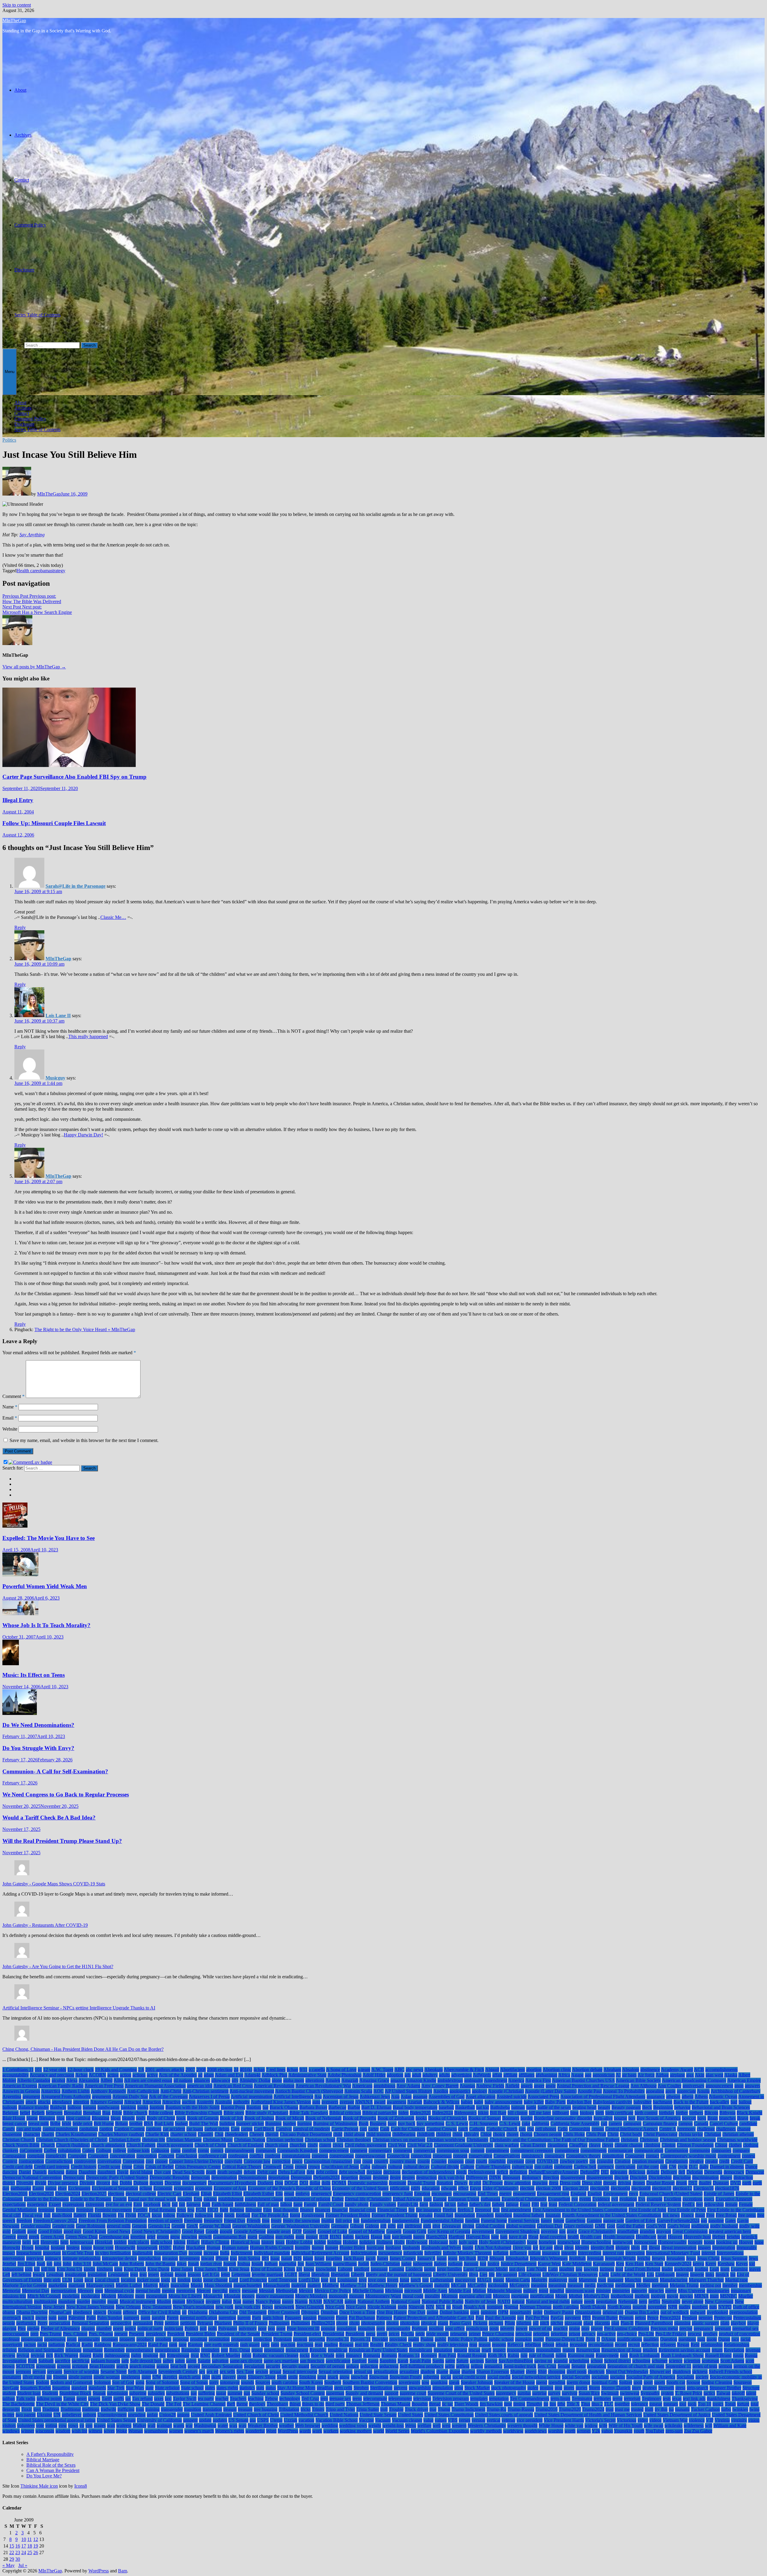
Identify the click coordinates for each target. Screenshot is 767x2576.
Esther (338, 2199)
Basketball (465, 2107)
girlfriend (413, 2226)
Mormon (450, 2296)
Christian (713, 2134)
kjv (299, 2269)
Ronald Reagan (472, 2355)
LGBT (291, 2274)
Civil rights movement (366, 2145)
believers (54, 2113)
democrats (200, 2177)
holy (453, 2242)
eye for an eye (119, 2204)
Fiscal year (32, 2215)
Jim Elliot (26, 2264)
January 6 (426, 2258)
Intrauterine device (119, 2258)
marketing (58, 2285)
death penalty (230, 2172)
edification (400, 2188)
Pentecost (723, 2318)
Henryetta (50, 2242)
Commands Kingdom (298, 2150)
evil (615, 2199)
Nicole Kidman (382, 2307)
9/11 (303, 2070)
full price (344, 2221)
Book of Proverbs (360, 2118)
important (52, 2253)
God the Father (631, 2226)
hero (64, 2242)
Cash (385, 2129)
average (347, 2102)
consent (460, 2156)
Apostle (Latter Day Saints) (551, 2091)
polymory (248, 2328)
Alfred (107, 2080)
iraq (233, 2258)
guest (252, 2237)
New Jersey (54, 2307)
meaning (539, 2285)
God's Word (679, 2226)
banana (89, 2107)
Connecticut (398, 2156)
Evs (642, 2199)
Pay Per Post (537, 2318)
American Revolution (274, 2086)
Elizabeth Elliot (228, 2194)
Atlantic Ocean (723, 2096)
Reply (20, 927)
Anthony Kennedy (108, 2091)
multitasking (45, 2301)
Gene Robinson (91, 2226)
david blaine (141, 2172)
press (371, 2334)
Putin (590, 2339)
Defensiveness (482, 2172)
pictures (496, 2323)
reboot (548, 2345)
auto (316, 2102)
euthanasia (490, 2199)
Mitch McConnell (44, 2296)
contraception (31, 2161)
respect (499, 2350)
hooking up (727, 2242)
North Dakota (593, 2307)
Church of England (246, 2145)
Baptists (254, 2107)
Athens (701, 2096)
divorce (103, 2183)
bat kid (483, 2107)
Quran (724, 2339)
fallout (286, 2204)
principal (524, 2334)
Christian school (320, 2140)
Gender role (63, 2226)
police (130, 2328)
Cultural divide (445, 2167)
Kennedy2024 (678, 2264)
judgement (423, 2264)
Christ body (631, 2134)
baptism (157, 2107)
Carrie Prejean (345, 2129)
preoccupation (16, 2334)
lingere (682, 2274)
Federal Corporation (577, 2204)
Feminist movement (113, 2210)
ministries (621, 2291)
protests (300, 2339)
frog (266, 2221)
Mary (164, 2285)
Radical (73, 2345)
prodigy (710, 2334)
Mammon (588, 2280)
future (559, 2221)
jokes (182, 2264)
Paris (257, 2318)
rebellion (533, 2345)
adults (444, 2075)
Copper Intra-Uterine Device (196, 2161)
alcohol (58, 2080)
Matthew (330, 2285)
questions (687, 2339)
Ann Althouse (644, 2086)
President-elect (307, 2334)
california (540, 2123)
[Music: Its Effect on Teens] (11, 1664)
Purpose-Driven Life (565, 2339)
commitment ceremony (532, 2150)
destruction (426, 2177)
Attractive (171, 2102)
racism (30, 2345)
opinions (489, 2312)
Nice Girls (335, 2307)
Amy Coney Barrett (440, 2086)
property (127, 2339)
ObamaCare (60, 2312)
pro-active (606, 2334)
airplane (677, 2075)
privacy (589, 2334)
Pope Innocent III (303, 2328)
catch (463, 2129)
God (611, 2226)
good (32, 2231)
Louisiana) (347, 2280)
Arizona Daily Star (130, 2096)
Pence (653, 2318)
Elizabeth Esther (259, 2194)
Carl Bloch (264, 2129)
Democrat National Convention (32, 2177)
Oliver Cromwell (284, 2312)
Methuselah (287, 2291)
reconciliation (601, 2345)
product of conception (739, 2334)
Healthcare (646, 2237)
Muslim (164, 2301)
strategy (58, 571)
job (49, 2264)
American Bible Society (638, 2080)
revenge (753, 2350)
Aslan (406, 2096)
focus (157, 2215)
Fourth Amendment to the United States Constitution (612, 2215)
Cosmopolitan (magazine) (328, 2161)
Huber (179, 2247)
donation (445, 2183)
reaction (288, 2345)
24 (236, 2070)
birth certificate (619, 2113)
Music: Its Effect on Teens (34, 1675)
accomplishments (721, 2070)
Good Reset (193, 2231)
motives (658, 2296)
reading (331, 2345)
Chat (219, 2134)
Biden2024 (443, 2113)
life (492, 2274)
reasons (499, 2345)
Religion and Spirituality (41, 2350)
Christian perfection (285, 2140)
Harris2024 (437, 2237)
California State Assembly (575, 2123)
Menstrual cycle (119, 2291)
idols (635, 2247)
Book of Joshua (259, 2118)
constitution (613, 2156)
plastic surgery (705, 2323)
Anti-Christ (171, 2091)
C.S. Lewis (510, 2123)
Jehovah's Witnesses (549, 2258)
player (753, 2323)
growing (189, 2237)
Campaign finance (660, 2123)
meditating (625, 2285)
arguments (102, 2096)
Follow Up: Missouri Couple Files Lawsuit (54, 823)
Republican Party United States (378, 2350)
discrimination (705, 2177)
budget (181, 2123)
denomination (224, 2177)
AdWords (482, 2075)
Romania (372, 2355)
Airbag (662, 2075)
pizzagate (573, 2323)
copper (161, 2161)
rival (195, 2355)
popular (328, 2328)
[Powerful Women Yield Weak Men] (20, 1575)
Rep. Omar (240, 2350)
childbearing (404, 2134)
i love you (522, 2247)
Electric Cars (169, 2194)
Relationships (737, 2345)
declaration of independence (428, 2172)
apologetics (460, 2091)
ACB (699, 2070)
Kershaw (726, 2264)
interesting (635, 2253)
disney (726, 2177)
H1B (324, 2237)
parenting (227, 2318)
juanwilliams (345, 2264)
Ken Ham (635, 2264)
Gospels (394, 2231)
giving (468, 2226)
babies (467, 2102)
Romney (429, 2355)
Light (604, 2274)
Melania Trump (684, 2285)
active (152, 2075)
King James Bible (211, 2269)
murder (83, 2301)
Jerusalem (676, 2258)
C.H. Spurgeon (484, 2123)
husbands (411, 2247)
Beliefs (38, 2113)
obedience (82, 2312)
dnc (115, 2183)
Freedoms (193, 2221)
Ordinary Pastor (559, 2312)
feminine (46, 2210)
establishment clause (264, 2199)
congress (320, 2156)
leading (701, 2269)
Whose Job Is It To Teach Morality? (46, 1625)
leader (667, 2269)
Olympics (310, 2312)
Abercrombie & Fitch (464, 2070)
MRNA (701, 2296)
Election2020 (41, 2194)
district (9, 2183)
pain (53, 2318)
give (436, 2226)
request (460, 2350)
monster (357, 2296)
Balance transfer (34, 2107)
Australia (223, 2102)
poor (262, 2328)
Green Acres (52, 2237)
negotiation (606, 2301)
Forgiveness (313, 2215)
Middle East (460, 2291)
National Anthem (374, 2301)
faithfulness (245, 2204)
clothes (735, 2145)
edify (416, 2188)
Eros (198, 2199)
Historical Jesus (245, 2242)
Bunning (273, 2123)
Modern (109, 2296)
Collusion (160, 2150)
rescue (474, 2350)
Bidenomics (465, 2113)
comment (359, 2150)
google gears (279, 2231)
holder (320, 2242)
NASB (315, 2301)
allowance (221, 2080)
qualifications (629, 2339)
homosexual (645, 2242)
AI (618, 2075)
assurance (656, 2096)
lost (333, 2280)
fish (47, 2215)
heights (733, 2237)
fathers (498, 2204)
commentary (380, 2150)
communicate (620, 2150)
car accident (174, 2129)
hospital (42, 2247)
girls (427, 2226)
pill (536, 2323)
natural (518, 2301)
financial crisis (363, 2210)
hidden (120, 2242)
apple (671, 2091)
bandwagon (108, 2107)
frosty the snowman (301, 2221)
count (367, 2161)
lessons (194, 2274)
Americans (362, 2086)
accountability (16, 2075)
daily (704, 2167)
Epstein (120, 2199)
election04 (620, 2188)
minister (603, 2291)
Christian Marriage (184, 2140)
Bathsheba (500, 2107)
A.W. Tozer (382, 2070)
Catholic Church (502, 2129)
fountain (553, 2215)
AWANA (364, 2102)
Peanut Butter (605, 2318)
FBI (535, 2204)
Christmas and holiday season (688, 2140)
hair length (402, 2237)
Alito (118, 2080)
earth (747, 2183)
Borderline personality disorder (563, 2118)
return (717, 2350)
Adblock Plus (274, 2075)
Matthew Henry (383, 2285)
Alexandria (89, 2080)
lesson (181, 2274)
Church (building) (73, 2145)
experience (37, 2204)
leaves (755, 2269)
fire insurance (429, 2210)
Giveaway (451, 2226)
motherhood (622, 2296)
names (248, 2301)
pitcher (557, 2323)
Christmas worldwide (737, 2140)
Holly (399, 2242)
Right (98, 2355)
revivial (38, 2355)
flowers (110, 2215)
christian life (154, 2140)
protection (263, 2339)
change (744, 2129)
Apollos (441, 2091)
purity (539, 2339)
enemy (505, 2194)
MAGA (484, 2280)
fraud (700, 2215)
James (383, 2258)
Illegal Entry (18, 800)
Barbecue (337, 2107)
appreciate (686, 2091)
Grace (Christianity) (597, 2231)
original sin (613, 2312)
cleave (595, 2145)
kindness (105, 2269)
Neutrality (671, 2301)
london (184, 2280)
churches (298, 2145)
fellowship (714, 2204)
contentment (729, 2156)
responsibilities (521, 2350)
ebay (62, 2188)
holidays (367, 2242)
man (602, 2280)
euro (428, 2199)
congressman (342, 2156)
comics (217, 2150)
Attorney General (107, 2102)
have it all (518, 2237)
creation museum (648, 2161)
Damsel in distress (727, 2167)
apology (480, 2091)
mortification (542, 2296)
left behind (21, 2274)
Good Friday (50, 2231)
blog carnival (78, 2118)
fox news (671, 2215)
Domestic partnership (368, 2183)
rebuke (562, 2345)
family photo (357, 2204)
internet (708, 2253)
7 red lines (276, 2070)
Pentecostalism (747, 2318)
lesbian (167, 2274)
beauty (604, 2107)
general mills (119, 2226)
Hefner (719, 2237)
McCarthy (477, 2285)
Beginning (663, 2107)
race (735, 2339)
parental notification (198, 2318)
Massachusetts (277, 2285)
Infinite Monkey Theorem (467, 2253)
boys (702, 2118)
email (289, 2194)
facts (166, 2204)
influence (518, 2253)
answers (752, 2086)
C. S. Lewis (457, 2123)
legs (143, 2274)
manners (651, 2280)
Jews (753, 2258)
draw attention (517, 2183)
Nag (237, 2301)
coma (176, 2150)
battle (531, 2107)
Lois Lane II (58, 1016)
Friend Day (235, 2221)
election (527, 2188)
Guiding (266, 2237)
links (710, 2274)
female (731, 2204)
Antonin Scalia (358, 2091)
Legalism (55, 2274)
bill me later (540, 2113)
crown (314, 2167)
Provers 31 (360, 2339)
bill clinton (518, 2113)
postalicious (477, 2328)
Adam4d (252, 2075)
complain (36, 2156)
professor (11, 2339)
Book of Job (232, 2118)
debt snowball (352, 2172)
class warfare (507, 2145)
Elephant (191, 2194)
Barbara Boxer (313, 2107)
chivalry (471, 2134)
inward (208, 2258)
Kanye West (549, 2264)
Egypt (475, 2188)
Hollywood (417, 2242)
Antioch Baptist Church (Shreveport (309, 2091)
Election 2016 (576, 2188)
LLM (67, 2280)
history (268, 2242)
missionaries (718, 2291)
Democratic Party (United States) (117, 2177)
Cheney (257, 2134)
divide (41, 2183)
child (338, 2134)
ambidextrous (450, 2080)
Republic (318, 2350)
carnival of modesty (312, 2129)
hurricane (375, 2247)
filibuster (254, 2210)
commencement (334, 2150)
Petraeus (205, 2323)
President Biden (201, 2334)
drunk (681, 2183)
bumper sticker (250, 2123)
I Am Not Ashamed (493, 2247)
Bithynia (727, 2113)
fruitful (328, 2221)
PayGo (557, 2318)
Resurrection (588, 2350)
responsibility (549, 2350)
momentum (157, 2296)
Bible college (161, 2113)
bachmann (663, 2102)
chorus (526, 2134)
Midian (479, 2291)
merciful (220, 2291)
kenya (698, 2264)
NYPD (725, 2307)
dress (554, 2183)
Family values (383, 2204)
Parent (173, 2318)
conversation (109, 2161)
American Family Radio (61, 2086)
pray (585, 2328)
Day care (163, 2172)
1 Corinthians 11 (18, 2070)
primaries (459, 2334)
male (573, 2280)
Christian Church (19, 2140)
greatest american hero (730, 2231)
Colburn (104, 2150)
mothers (642, 2296)
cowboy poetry (574, 2161)
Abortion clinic (557, 2070)
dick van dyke (451, 2177)
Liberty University (450, 2274)
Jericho (644, 2258)
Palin (91, 2318)
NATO (504, 2301)
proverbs (317, 2339)
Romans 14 (409, 2355)
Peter (159, 2323)
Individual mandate (272, 2253)
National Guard (406, 2301)
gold (7, 2231)
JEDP (483, 2258)
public (441, 2339)
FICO (213, 2210)
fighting (237, 2210)
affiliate (510, 2075)
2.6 (141, 2070)
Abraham (612, 2070)
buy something (430, 2123)
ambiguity (474, 2080)
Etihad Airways (407, 2199)
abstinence (650, 2070)
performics (26, 2323)
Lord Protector (253, 2280)
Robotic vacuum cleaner (275, 2355)
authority (241, 2102)
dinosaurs (511, 2177)
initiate (535, 2253)
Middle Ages (435, 2291)
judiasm (455, 2264)
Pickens (480, 2323)
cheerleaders (236, 2134)
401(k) (246, 2070)
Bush (364, 2123)
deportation (279, 2177)
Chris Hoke (574, 2134)
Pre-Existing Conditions (627, 2328)
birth (600, 2113)
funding (472, 2221)
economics (184, 2188)
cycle (683, 2167)
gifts (392, 2226)
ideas (569, 2247)
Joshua (244, 2264)
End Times (488, 2194)
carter (373, 2129)
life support (506, 2274)
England (578, 2194)
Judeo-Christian (385, 2264)
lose (325, 2280)
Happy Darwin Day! (83, 1135)
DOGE (291, 2183)
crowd (301, 2167)
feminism (85, 2210)
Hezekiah (104, 2242)
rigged (85, 2355)
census (598, 2129)
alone (277, 2080)
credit (724, 2161)
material (299, 2285)
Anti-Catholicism (143, 2091)
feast (553, 2204)
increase (211, 2253)
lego (134, 2274)
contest (748, 2156)
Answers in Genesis (21, 2091)
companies (721, 2150)
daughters (107, 2172)
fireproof (483, 2210)
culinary (379, 2167)
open (475, 2312)
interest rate (613, 2253)
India (225, 2253)
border (527, 2118)
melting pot (711, 2285)
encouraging (465, 2194)
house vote (103, 2247)
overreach (12, 2318)
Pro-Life (646, 2334)
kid (752, 2264)
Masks (197, 2285)
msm (714, 2296)
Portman (420, 2328)
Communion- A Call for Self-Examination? (55, 1771)
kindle (89, 2269)
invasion (170, 2258)
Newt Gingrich (310, 2307)
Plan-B (627, 2323)
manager (615, 2280)
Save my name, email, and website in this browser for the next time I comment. (84, 1440)
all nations (183, 2080)
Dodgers (265, 2183)
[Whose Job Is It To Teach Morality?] (20, 1614)
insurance (551, 2253)
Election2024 (68, 2194)
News (267, 2307)
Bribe (55, 2123)
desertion (349, 2177)
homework (623, 2242)
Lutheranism (442, 2280)
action (126, 2075)
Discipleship (660, 2177)
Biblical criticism (345, 2113)
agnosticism (604, 2075)
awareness (397, 2102)
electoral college (141, 2194)
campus (686, 2123)
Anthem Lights (76, 2091)
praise (575, 2328)
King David (135, 2269)
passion (310, 2318)
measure (575, 2285)
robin (246, 2355)
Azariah (415, 2102)
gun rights (285, 2237)
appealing (655, 2091)
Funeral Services (524, 2221)
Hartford (457, 2237)
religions (73, 2350)
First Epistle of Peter (687, 2210)
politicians (174, 2328)
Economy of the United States (360, 2188)
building (227, 2123)
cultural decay (416, 2167)
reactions (305, 2345)
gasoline (716, 2221)
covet (530, 2161)
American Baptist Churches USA (583, 2080)
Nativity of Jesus (480, 2301)
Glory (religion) (579, 2226)
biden (403, 2113)
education (431, 2188)
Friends (254, 2221)
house (86, 2247)
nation (350, 2301)
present (121, 2334)
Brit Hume (104, 2123)
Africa (564, 2075)
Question (669, 2339)
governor (549, 2231)
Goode (212, 2231)
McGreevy (520, 2285)
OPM (503, 2312)
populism (366, 2328)
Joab (41, 2264)
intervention (14, 2258)
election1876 (727, 2188)
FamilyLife (408, 2204)
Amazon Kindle (421, 2080)
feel (699, 2204)
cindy (313, 2145)
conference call (213, 2156)
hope (759, 2242)
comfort (189, 2150)
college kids (139, 2150)
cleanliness (558, 2145)
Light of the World (628, 2274)
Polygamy (228, 2328)
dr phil (475, 2183)
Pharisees (223, 2323)
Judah (364, 2264)
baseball (446, 2107)
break (755, 2118)
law (579, 2269)
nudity (685, 2307)
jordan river (211, 2264)
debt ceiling (327, 2172)
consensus (442, 2156)
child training (379, 2134)
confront (272, 2156)
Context (10, 2161)
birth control (646, 2113)
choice (499, 2134)
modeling (71, 2296)
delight (653, 2172)
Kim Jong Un (70, 2269)
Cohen (88, 2150)
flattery (80, 2215)
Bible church (135, 2113)
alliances (202, 2080)
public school (501, 2339)
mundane (67, 2301)
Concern (166, 2156)
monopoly (338, 2296)
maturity (442, 2285)
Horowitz (11, 2247)
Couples (439, 2161)
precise (686, 2328)
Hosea (28, 2247)
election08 (641, 2188)
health (573, 2237)
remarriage (93, 2350)
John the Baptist (160, 2264)
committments (594, 2150)
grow (175, 2237)
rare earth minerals (221, 2345)
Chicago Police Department (306, 2134)
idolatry (623, 2247)
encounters (442, 2194)
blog (61, 2118)
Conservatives (507, 2156)
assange (420, 2096)
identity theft (602, 2247)
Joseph (230, 2264)
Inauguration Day (171, 2253)
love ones (377, 2280)
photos (392, 2323)
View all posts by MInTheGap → (34, 667)
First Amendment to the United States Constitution (580, 2210)
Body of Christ (161, 2118)
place (588, 2323)
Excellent (672, 2199)
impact (9, 2253)
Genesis (139, 2226)
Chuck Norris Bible (21, 2145)
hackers (362, 2237)
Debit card (267, 2172)
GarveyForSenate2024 (678, 2221)
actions (139, 2075)
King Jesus (239, 2269)
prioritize (559, 2334)
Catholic (477, 2129)
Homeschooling (596, 2242)
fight (224, 2210)
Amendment (496, 2080)
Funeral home (494, 2221)
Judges (440, 2264)
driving (625, 2183)
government (483, 2231)
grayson (664, 2231)
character (32, 2134)
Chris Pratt (596, 2134)
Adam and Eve (229, 2075)
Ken (620, 2264)
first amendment (516, 2210)
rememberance (140, 2350)
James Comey (403, 2258)
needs (589, 2301)
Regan (683, 2345)
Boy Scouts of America (659, 2118)
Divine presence (63, 2183)
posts (494, 2328)
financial (340, 2210)
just (483, 2264)
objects (100, 2312)
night (402, 2307)
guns (300, 2237)
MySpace (195, 2301)
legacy (39, 2274)
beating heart (584, 2107)
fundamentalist (406, 2221)
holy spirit (468, 2242)
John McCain (105, 2264)
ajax (690, 2075)
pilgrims (524, 2323)
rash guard (250, 2345)
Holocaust (438, 2242)
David (123, 2172)
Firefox (449, 2210)
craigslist (605, 2161)
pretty (382, 2334)
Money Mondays (311, 2296)
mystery (213, 2301)
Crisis (139, 2167)
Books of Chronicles (448, 2118)
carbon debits (217, 2129)
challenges (726, 2129)
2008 (201, 2070)
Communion (676, 2150)
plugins (88, 2328)
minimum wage (580, 2291)
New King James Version (90, 2307)
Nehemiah (628, 2301)
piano (443, 2323)
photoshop (410, 2323)
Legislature (118, 2274)
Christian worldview (446, 2140)
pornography (398, 2328)
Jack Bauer (354, 2258)
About (20, 90)
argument (31, 2096)
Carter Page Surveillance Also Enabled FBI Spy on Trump (74, 777)
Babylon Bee (579, 2102)
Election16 (703, 2188)
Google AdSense (250, 2231)
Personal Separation (90, 2323)
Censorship (580, 2129)
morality (432, 2296)
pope (281, 2328)
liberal (304, 2274)
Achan (81, 2075)
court (470, 2161)
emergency (321, 2194)
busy (392, 2123)
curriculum (625, 2167)
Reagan (346, 2345)
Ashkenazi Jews (375, 2096)
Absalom (631, 2070)
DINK (495, 2177)
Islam (308, 2258)
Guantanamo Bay (230, 2237)
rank (173, 2345)
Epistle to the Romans (91, 2199)
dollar (315, 2183)
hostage (58, 2247)
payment (573, 2318)
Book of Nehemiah (323, 2118)
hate (495, 2237)
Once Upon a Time (357, 2312)
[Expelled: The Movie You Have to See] (15, 1526)
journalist (288, 2264)
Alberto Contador (34, 2080)
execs (709, 2199)
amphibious (385, 2086)
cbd (530, 2129)
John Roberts (132, 2264)
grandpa (647, 2231)
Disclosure (24, 270)
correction (281, 2161)
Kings (289, 2269)
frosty (276, 2221)
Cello (563, 2129)
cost (357, 2161)
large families (449, 2269)
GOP (297, 2231)
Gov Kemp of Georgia (449, 2231)
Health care (27, 571)
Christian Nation (250, 2140)
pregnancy (703, 2328)
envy (634, 2194)
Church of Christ (210, 2145)
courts (481, 2161)
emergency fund (398, 2194)
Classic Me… (113, 917)
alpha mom (294, 2080)
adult (417, 2075)
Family (310, 2204)
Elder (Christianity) (500, 2188)
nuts (713, 2307)
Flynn (131, 2215)
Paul (480, 2318)
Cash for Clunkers (408, 2129)
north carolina (566, 2307)
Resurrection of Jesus (621, 2350)
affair (497, 2075)
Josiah (257, 2264)
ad (200, 2075)
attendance (62, 2102)
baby (479, 2102)
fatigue (512, 2204)
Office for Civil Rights (159, 2312)
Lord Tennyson (283, 2280)
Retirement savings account (684, 2350)
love (363, 2280)
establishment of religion (307, 2199)
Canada (701, 2123)
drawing (540, 2183)
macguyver (465, 2280)
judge (406, 2264)
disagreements (600, 2177)
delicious (637, 2172)
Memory (86, 2291)
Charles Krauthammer (76, 2134)
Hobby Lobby (299, 2242)
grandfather (628, 2231)
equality (185, 2199)
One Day (417, 2312)
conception (147, 2156)
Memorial (12, 2291)
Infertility (433, 2253)
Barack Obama (284, 2107)
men (99, 2291)
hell (36, 2242)
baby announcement (503, 2102)
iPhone (222, 2258)
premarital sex (745, 2328)
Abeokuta (434, 2070)
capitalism (89, 2129)
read (319, 2345)
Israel (319, 2258)
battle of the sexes (554, 2107)
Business (378, 2123)
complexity (56, 2156)
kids (29, 2269)
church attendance (108, 2145)
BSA (148, 2123)
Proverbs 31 (338, 2339)
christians (630, 2140)
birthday (667, 2113)
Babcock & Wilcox (441, 2102)
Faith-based (222, 2204)
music (113, 2301)
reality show (424, 2345)
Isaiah (287, 2258)
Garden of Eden (640, 2221)
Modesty (126, 2296)
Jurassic (471, 2264)
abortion (534, 2070)
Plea (22, 2328)
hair (387, 2237)
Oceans (115, 2312)
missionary (741, 2291)
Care (235, 2129)
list (733, 2274)
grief (151, 2237)
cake (526, 2123)
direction (551, 2177)
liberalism (320, 2274)
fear (544, 2204)
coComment (31, 2150)
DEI (605, 2172)
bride (67, 2123)
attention (81, 2102)
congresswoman (370, 2156)
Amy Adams (408, 2086)
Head (533, 2237)
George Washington (251, 2226)
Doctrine (173, 2183)
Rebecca (515, 2345)
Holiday (350, 2242)
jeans (453, 2258)
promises (110, 2339)
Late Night (537, 2269)
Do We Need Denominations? (38, 1725)
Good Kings (94, 2231)
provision (398, 2339)
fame (298, 2204)
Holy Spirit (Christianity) (502, 2242)
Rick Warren (66, 2355)
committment (567, 2150)
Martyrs (151, 2285)
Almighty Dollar (255, 2080)
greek (34, 2237)
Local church (107, 2280)
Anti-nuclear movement (252, 2091)
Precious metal (664, 2328)
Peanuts (626, 2318)
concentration (122, 2156)
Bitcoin (711, 2113)
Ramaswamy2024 (130, 2345)
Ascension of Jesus (341, 2096)
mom (140, 2296)
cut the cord (648, 2167)
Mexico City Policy (333, 2291)
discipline (682, 2177)
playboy (738, 2323)
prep (34, 2334)
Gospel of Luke (332, 2231)
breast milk (38, 2123)
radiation (56, 2345)
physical (429, 2323)
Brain (713, 2118)
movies (686, 2296)
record (621, 2345)
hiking (179, 2242)
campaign (632, 2123)
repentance (274, 2350)
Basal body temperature (415, 2107)
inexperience (390, 2253)
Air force (646, 2075)
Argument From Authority (66, 2096)
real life (362, 2345)
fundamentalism (376, 2221)
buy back (407, 2123)
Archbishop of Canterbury (736, 2091)
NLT (440, 2307)
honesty (695, 2242)
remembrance (167, 2350)
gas (704, 2221)
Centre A (668, 2129)
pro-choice (627, 2334)
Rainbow (103, 2345)
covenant (515, 2161)
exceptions (693, 2199)
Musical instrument (138, 2301)
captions (154, 2129)
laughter (567, 2269)
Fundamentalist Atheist (442, 2221)
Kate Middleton (577, 2264)
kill (37, 2269)
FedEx (689, 2204)
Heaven (675, 2237)
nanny (288, 2301)
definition (518, 2172)
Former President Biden (348, 2215)
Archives (23, 135)
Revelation (734, 2350)
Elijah (206, 2194)
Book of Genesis (203, 2118)
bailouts (10, 2107)
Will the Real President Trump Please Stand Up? (62, 1841)
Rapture (195, 2345)
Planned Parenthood (654, 2323)
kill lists (48, 2269)
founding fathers (529, 2215)
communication (649, 2150)
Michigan (394, 2291)
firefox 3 (466, 2210)
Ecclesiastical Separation (115, 2188)
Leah (714, 2269)
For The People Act (270, 2215)
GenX (192, 2226)
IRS (265, 2258)
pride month (437, 2334)
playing (9, 2328)
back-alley (720, 2102)
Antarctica (51, 2091)
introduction (150, 2258)
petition (172, 2323)
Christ (613, 2134)
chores (512, 2134)
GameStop (575, 2221)
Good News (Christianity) (156, 2231)
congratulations (296, 2156)
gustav (312, 2237)
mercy (235, 2291)
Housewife (125, 2247)
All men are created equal (148, 2080)
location (128, 2280)
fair (182, 2204)
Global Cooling (490, 2226)
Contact (22, 180)
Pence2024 (670, 2318)
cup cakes (543, 2167)
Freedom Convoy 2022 (55, 2221)
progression (32, 2339)
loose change (215, 2280)
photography (373, 2323)
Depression (301, 2177)
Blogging (101, 2118)
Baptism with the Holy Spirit (192, 2107)
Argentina (12, 2096)
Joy (301, 2264)
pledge (33, 2328)
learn (725, 2269)
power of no (540, 2328)
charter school (183, 2134)
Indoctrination (364, 2253)
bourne (620, 2118)
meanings (557, 2285)
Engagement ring (553, 2194)
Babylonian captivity (613, 2102)
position (436, 2328)
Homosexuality (672, 2242)
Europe (440, 2199)
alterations (315, 2080)
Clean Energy (533, 2145)
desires (409, 2177)
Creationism (677, 2161)
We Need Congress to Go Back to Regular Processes (66, 1794)
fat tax (450, 2204)
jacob (371, 2258)
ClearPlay (578, 2145)
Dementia (713, 2172)
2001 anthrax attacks (165, 2070)
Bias (106, 2113)
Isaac (275, 2258)
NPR (673, 2307)
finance (307, 2210)
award (380, 2102)
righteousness (117, 2355)
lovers (393, 2280)
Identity (582, 2247)
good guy (73, 2231)
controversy (85, 2161)
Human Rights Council (272, 2247)
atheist (688, 2096)
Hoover (746, 2242)
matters (314, 2285)
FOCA (144, 2215)
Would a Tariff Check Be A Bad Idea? (49, 1818)
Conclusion (186, 2156)
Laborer (345, 2269)
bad (734, 2102)
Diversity (25, 2183)
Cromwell (272, 2167)
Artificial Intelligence (293, 2096)
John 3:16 (82, 2264)
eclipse (146, 2188)
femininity (65, 2210)
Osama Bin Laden (642, 2312)
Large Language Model (486, 2269)
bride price (83, 2123)
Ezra (138, 2204)
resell (486, 2350)
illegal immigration (679, 2247)
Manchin (633, 2280)
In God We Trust (78, 2253)
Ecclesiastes (79, 2188)
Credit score (109, 2167)
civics (338, 2145)
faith (206, 2204)
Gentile (178, 2226)
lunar (404, 2280)
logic (166, 2280)
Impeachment (29, 2253)
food (219, 2215)
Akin (700, 2075)
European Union (464, 2199)
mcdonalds (498, 2285)
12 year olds (55, 2070)
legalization (76, 2274)
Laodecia (414, 2269)
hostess (73, 2247)
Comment (13, 1396)
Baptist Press (233, 2107)
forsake (426, 2215)
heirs (27, 2242)
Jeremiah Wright (620, 2258)
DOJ (304, 2183)
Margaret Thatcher (706, 2280)
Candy (9, 2129)
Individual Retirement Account (320, 2253)
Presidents (355, 2334)
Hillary (193, 2242)
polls (212, 2328)
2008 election (220, 2070)
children (444, 2134)
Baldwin (58, 2107)
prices (394, 2334)
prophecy (145, 2339)
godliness (700, 2226)
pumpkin (523, 2339)
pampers (131, 2318)
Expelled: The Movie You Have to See (49, 1538)
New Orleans (128, 2307)
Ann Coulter (669, 2086)
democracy (734, 2172)
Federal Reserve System (658, 2204)
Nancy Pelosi (268, 2301)
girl (400, 2226)
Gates (730, 2221)
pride (420, 2334)
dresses (610, 2183)
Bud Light (164, 2123)
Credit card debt (18, 2167)
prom (72, 2339)
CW (673, 2167)
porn (381, 2328)
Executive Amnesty (734, 2199)
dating (71, 2172)
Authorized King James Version (281, 2102)
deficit (502, 2172)
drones (639, 2183)
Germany (340, 2226)
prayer (597, 2328)
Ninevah (416, 2307)
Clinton (669, 2145)
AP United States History (409, 2091)
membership (750, 2285)
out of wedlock (675, 2312)
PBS (586, 2318)
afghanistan (546, 2075)
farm (424, 2204)
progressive (55, 2339)
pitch (545, 2323)
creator (711, 2161)
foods (229, 2215)
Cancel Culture (724, 2123)
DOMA (339, 2183)
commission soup (453, 2150)
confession (238, 2156)
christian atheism (738, 2134)
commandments (240, 2150)
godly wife (749, 2226)
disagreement (573, 2177)
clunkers (10, 2150)
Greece (9, 2237)
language (379, 2269)
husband (393, 2247)
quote (712, 2339)
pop (271, 2328)
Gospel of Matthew (367, 2231)
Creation (623, 2161)
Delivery (669, 2172)
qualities (651, 2339)
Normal (511, 2307)
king (118, 2269)
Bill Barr (498, 2113)
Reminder (191, 2350)
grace (572, 2231)
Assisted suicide (512, 2096)
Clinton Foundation (695, 2145)
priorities (541, 2334)
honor (709, 2242)
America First (538, 2080)
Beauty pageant (626, 2107)
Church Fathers (141, 2145)
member (730, 2285)
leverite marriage (267, 2274)
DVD (736, 2183)
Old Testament (253, 2312)
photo (354, 2323)
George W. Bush (215, 2226)
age (588, 2075)
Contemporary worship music (688, 2156)
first (496, 2210)
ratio (275, 2345)
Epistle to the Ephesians (46, 2199)
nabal (227, 2301)
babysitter (643, 2102)
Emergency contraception (357, 2194)
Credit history (84, 2167)
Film (267, 2210)
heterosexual (82, 2242)
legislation (97, 2274)
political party (150, 2328)
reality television (453, 2345)
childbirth (426, 2134)
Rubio (513, 2355)
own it (28, 2318)
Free (710, 2215)
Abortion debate (587, 2070)
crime (127, 2167)
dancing (10, 2172)
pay (521, 2318)
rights (136, 2355)
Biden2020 (420, 2113)
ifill (644, 2247)
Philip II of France (250, 2323)
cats (522, 2129)
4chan (259, 2070)
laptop (430, 2269)
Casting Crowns (442, 2129)
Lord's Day (309, 2280)
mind (543, 2291)
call (604, 2123)
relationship (712, 2345)
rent (224, 2350)
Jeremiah (595, 2258)
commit (477, 2150)
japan (442, 2258)
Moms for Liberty (185, 2296)
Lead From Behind (642, 2269)
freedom (24, 2221)
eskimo (210, 2199)
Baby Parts (555, 2102)
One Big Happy (392, 2312)
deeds (461, 2172)
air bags (629, 2075)
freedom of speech (165, 2221)
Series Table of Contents (37, 315)
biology (587, 2113)
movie (672, 2296)
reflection (650, 2345)
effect (463, 2188)
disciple (621, 2177)
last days (517, 2269)
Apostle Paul (590, 2091)
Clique (721, 2145)
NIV (430, 2307)
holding (334, 2242)
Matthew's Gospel (416, 2285)
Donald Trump (421, 2183)
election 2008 (548, 2188)
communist (700, 2150)
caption (106, 2129)
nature (577, 2301)
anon (739, 2086)
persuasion (143, 2323)
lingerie (697, 2274)
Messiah (267, 2291)
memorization (64, 2291)
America (516, 2080)
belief (25, 2113)
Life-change (530, 2274)
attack (31, 2102)
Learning (739, 2269)
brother (136, 2123)
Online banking (454, 2312)
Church (48, 2145)
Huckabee (196, 2247)
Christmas (649, 2140)
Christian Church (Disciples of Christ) (72, 2140)
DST (693, 2183)
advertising (462, 2075)
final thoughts (286, 2210)
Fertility (140, 2210)
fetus (182, 2210)
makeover (558, 2280)
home (532, 2242)
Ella (279, 2194)
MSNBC (729, 2296)
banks (143, 2107)
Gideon (372, 2226)
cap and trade (29, 2129)
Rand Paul (158, 2345)
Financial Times (392, 2210)
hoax (280, 2242)
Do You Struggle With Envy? (38, 1748)
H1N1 (336, 2237)
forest (295, 2215)
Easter (38, 2188)
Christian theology (354, 2140)
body (141, 2118)
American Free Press (104, 2086)
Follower (185, 2215)
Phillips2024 (323, 2323)
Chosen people (548, 2134)
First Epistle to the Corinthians (736, 2210)
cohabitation (69, 2150)
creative (696, 2161)
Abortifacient (512, 2070)
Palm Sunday (110, 2318)
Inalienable (142, 2253)
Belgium (10, 2113)
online (432, 2312)
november (657, 2307)
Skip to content (17, 5)
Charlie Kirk (157, 2134)
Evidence (601, 2199)
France (687, 2215)
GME (600, 2226)
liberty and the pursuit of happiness (399, 2274)
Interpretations (730, 2253)
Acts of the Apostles (178, 2075)
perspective (121, 2323)
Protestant (283, 2339)
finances (323, 2210)
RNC (205, 2355)
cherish (272, 2134)
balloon (74, 2107)
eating (51, 2188)
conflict (256, 2156)
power (522, 2328)
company (741, 2150)
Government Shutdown (517, 2231)
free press (747, 2215)
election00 (600, 2188)
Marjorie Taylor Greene (25, 2285)
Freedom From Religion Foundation (113, 2221)
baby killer (534, 2102)
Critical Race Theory (242, 2167)
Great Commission (690, 2231)
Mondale (232, 2296)
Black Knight (749, 2113)
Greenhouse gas (114, 2237)
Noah (457, 2307)
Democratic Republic (170, 2177)
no (449, 2307)
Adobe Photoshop (345, 2075)
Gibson (357, 2226)
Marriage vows (100, 2285)
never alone (693, 2301)
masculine (180, 2285)
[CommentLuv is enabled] (30, 1462)
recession (578, 2345)
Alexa (72, 2080)
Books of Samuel (485, 2118)
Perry (43, 2323)
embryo (303, 2194)
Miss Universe (692, 2291)
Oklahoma (198, 2312)
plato (725, 2323)
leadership (684, 2269)
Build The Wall (204, 2123)
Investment (190, 2258)
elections (116, 2194)
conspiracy (555, 2156)
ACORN (97, 2075)
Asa (318, 2096)
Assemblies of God (447, 2096)
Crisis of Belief (160, 2167)
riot (163, 2355)
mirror (671, 2291)
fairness (194, 2204)
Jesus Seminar (734, 2258)
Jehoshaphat (517, 2258)
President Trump (277, 2334)
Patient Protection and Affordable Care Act (434, 2318)
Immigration (724, 2247)
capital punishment (60, 2129)
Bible (117, 2113)
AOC (379, 2091)
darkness (56, 2172)
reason (485, 2345)
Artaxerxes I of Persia (209, 2096)
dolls (326, 2183)
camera (615, 2123)
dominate (398, 2183)
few (191, 2210)
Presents (137, 2334)
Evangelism (559, 2199)
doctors (156, 2183)
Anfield (512, 2086)
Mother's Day (597, 2296)
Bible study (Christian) (267, 2113)
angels (527, 2086)
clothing (751, 2145)
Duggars (721, 2183)
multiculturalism (18, 2301)
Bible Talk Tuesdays (309, 2113)
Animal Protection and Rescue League (593, 2086)
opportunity (521, 2312)
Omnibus (329, 2312)
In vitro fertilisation (113, 2253)
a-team (364, 2070)
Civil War (397, 2145)
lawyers (591, 2269)
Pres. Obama (101, 2334)
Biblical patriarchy (380, 2113)
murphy (99, 2301)
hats (504, 2237)
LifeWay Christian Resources (570, 2274)
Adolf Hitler (374, 2075)
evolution (628, 2199)
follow (169, 2215)
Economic (163, 2188)
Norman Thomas (536, 2307)
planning (682, 2323)
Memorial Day (36, 2291)
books (421, 2118)
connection (421, 2156)
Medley (643, 2285)
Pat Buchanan (362, 2318)
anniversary (693, 2086)
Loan (78, 2280)
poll (203, 2328)
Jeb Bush (467, 2258)
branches (727, 2118)
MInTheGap (14, 21)
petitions (188, 2323)
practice (560, 2328)
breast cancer (15, 2123)
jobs (58, 2264)
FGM (201, 2210)
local (89, 2280)
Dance (751, 2167)
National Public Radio (443, 2301)
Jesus (691, 2258)
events (585, 2199)
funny (546, 2221)
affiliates (527, 2075)
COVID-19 (548, 2161)
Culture (467, 2167)
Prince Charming (498, 2334)
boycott (689, 2118)
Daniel (25, 2172)
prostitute (199, 2339)
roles (340, 2355)
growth (205, 2237)
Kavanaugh (604, 2264)
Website (10, 1429)
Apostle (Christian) (506, 2091)
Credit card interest (52, 2167)
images (704, 2247)
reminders (210, 2350)
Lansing (397, 2269)
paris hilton (273, 2318)
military (530, 2291)
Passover (326, 2318)
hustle (468, 2247)
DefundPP (590, 2172)
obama (44, 571)
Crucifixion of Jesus (340, 2167)
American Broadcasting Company (694, 2080)
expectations (14, 2204)
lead (619, 2269)
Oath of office (746, 2307)
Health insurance (619, 2237)
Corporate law (257, 2161)
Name (10, 1407)
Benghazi (92, 2113)
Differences (477, 2177)
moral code (413, 2296)
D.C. (693, 2167)
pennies (706, 2318)
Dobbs (126, 2183)
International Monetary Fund (673, 2253)
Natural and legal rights (548, 2301)
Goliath (19, 2231)
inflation (501, 2253)
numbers (700, 2307)
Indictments (242, 2253)
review (9, 2355)
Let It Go (211, 2274)
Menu (10, 372)
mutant (179, 2301)
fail (175, 2204)
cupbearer (563, 2167)
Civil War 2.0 (420, 2145)
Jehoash (497, 2258)
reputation (443, 2350)
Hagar (376, 2237)
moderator (90, 2296)
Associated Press (543, 2096)
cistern (325, 2145)
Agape (577, 2075)
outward (698, 2312)
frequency (213, 2221)
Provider (380, 2339)
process (695, 2334)
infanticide (413, 2253)
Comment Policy (30, 225)
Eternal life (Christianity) (368, 2199)
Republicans (421, 2350)
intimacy (53, 2258)
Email (10, 1418)
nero (643, 2301)
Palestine (77, 2318)
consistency (532, 2156)
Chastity (206, 2134)
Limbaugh (665, 2274)
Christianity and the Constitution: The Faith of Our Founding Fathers (555, 2140)
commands (266, 2150)
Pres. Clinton (75, 2334)
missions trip (14, 2296)
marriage (77, 2285)
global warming (521, 2226)
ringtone (150, 2355)
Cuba (365, 2167)
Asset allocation (481, 2096)
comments (403, 2150)
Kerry (711, 2264)
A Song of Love (341, 2070)
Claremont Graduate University (463, 2145)
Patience (384, 2318)
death (211, 2172)
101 (38, 2070)
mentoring (186, 2291)
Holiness (385, 2242)
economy (204, 2188)
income (195, 2253)
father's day (480, 2204)
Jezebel (9, 2264)
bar (265, 2107)
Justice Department (519, 2264)
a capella (317, 2070)
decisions (392, 2172)
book (181, 2118)
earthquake (21, 2188)
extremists (95, 2204)
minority (639, 2291)
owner (41, 2318)
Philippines (279, 2323)
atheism (673, 2096)
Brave (743, 2118)
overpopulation (743, 2312)
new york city (248, 2307)
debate (250, 2172)
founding (503, 2215)
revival (23, 2355)
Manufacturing (674, 2280)
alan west (714, 2075)
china (458, 2134)
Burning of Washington (335, 2123)
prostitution (219, 2339)
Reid (695, 2345)
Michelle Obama (368, 2291)
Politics (9, 440)
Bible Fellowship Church (198, 2113)
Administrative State (307, 2075)
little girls (52, 2280)
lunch (416, 2280)
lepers (154, 2274)
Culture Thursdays (493, 2167)
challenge (706, 2129)
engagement (524, 2194)
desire (395, 2177)
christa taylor (691, 2134)
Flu (121, 2215)
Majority (539, 2280)
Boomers (511, 2118)
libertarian (340, 2274)
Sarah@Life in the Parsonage (76, 886)
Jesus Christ (708, 2258)
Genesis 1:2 (159, 2226)
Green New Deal (81, 2237)
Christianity (477, 2140)
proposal (181, 2339)
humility (303, 2247)
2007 (190, 2070)
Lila (650, 2274)
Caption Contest (129, 2129)
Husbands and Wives (441, 2247)
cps (592, 2161)
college (119, 2150)
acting (113, 2075)
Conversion (133, 2161)
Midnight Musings (505, 2291)
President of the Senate (238, 2334)
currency (606, 2167)
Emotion (422, 2194)
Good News (119, 2231)
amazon (398, 2080)
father (463, 2204)
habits (348, 2237)
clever (608, 2145)
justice (493, 2264)
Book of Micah (290, 2118)
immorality (747, 2247)
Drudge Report (660, 2183)
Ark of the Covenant (168, 2096)
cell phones (546, 2129)
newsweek (284, 2307)
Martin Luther (129, 2285)
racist (42, 2345)
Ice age (546, 2247)
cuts (664, 2167)
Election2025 (94, 2194)
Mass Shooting (218, 2285)
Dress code (570, 2183)
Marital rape (736, 2280)
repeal (257, 2350)
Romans (389, 2355)
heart (662, 2237)
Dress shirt (592, 2183)
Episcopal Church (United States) (671, 2194)
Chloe (486, 2134)
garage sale (614, 2221)
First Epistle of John (647, 2210)
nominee (495, 2307)
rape (183, 2345)
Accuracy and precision (52, 2075)
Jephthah (577, 2258)
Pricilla (407, 2334)
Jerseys (658, 2258)
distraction (743, 2177)
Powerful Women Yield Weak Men (45, 1586)
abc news (415, 2070)
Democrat (755, 2172)
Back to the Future (691, 2102)
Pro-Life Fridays (671, 2334)
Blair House (14, 2118)
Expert (55, 2204)
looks (197, 2280)
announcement (719, 2086)
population (346, 2328)
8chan (292, 2070)
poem (118, 2328)
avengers (330, 2102)
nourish (640, 2307)
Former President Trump (395, 2215)
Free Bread (726, 2215)
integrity (569, 2253)
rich (49, 2355)
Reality (377, 2345)
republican (338, 2350)
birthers (696, 2113)
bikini (483, 2113)
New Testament (157, 2307)
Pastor (342, 2318)
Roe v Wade (323, 2355)
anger (539, 2086)
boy (632, 2118)
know (309, 2269)
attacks (44, 2102)
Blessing (47, 2118)
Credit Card (742, 2161)
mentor (168, 2291)
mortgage (520, 2296)
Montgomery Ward (383, 2296)
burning (305, 2123)
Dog (279, 2183)
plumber (104, 2328)
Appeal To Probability (624, 2091)
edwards (449, 2188)
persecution (60, 2323)
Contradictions (59, 2161)
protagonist (241, 2339)
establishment (231, 2199)
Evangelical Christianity (524, 2199)
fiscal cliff (12, 2215)
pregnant (723, 2328)
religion (10, 2350)
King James (182, 2269)
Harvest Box (478, 2237)
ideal (558, 2247)
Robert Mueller (226, 2355)
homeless (547, 2242)
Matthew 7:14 (353, 2285)
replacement (297, 2350)
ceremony (686, 2129)
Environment (615, 2194)
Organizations (588, 2312)
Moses (561, 2296)
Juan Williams (318, 2264)
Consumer (635, 2156)
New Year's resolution (194, 2307)
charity (48, 2134)
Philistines (301, 2323)
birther (682, 2113)
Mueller (746, 2296)
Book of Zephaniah (396, 2118)
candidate (748, 2123)
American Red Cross (233, 2086)
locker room (148, 2280)
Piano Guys (460, 2323)
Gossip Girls (415, 2231)
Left (6, 2274)
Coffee (50, 2150)
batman (518, 2107)
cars (363, 2129)
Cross (288, 2167)
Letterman (241, 2274)
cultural (395, 2167)
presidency (156, 2334)
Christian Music (218, 2140)
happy (419, 2237)
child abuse (354, 2134)
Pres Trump (51, 2334)
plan (615, 2323)
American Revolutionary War (323, 2086)
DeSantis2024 (326, 2177)
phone (342, 2323)
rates (265, 2345)
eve (575, 2199)
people (9, 2323)
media (590, 2285)
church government (175, 2145)
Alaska (731, 2075)
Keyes (742, 2264)
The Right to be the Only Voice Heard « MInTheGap (85, 1329)
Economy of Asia (230, 2188)
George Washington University (301, 2226)
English (595, 2194)
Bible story (234, 2113)
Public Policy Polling (468, 2339)
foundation (465, 2215)
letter (225, 2274)
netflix (654, 2301)
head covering (553, 2237)
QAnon (609, 2339)
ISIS (298, 2258)
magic (499, 2280)
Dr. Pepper (493, 2183)
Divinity (87, 2183)
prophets (163, 2339)
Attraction (152, 2102)
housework (147, 2247)
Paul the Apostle (500, 2318)
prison (575, 2334)
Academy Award (677, 2070)
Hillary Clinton (215, 2242)
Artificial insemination (252, 2096)
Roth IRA (497, 2355)
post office (455, 2328)
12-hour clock (81, 2070)
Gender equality (36, 2226)
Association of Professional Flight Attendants (603, 2096)
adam (209, 2075)
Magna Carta (518, 2280)
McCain (459, 2285)
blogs (116, 2118)
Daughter (87, 2172)
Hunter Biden (352, 2247)
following (204, 2215)
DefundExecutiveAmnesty (554, 2172)
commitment (497, 2150)
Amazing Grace (374, 2080)
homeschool (569, 2242)
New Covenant (719, 2301)
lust (425, 2280)
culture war (522, 2167)
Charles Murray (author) (121, 2134)
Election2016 (15, 2194)
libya (474, 2274)
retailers (650, 2350)
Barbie (354, 2107)
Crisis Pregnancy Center (198, 2167)
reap (473, 2345)
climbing (652, 2145)
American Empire (744, 2080)
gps (562, 2231)
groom (163, 2237)
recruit (634, 2345)
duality (705, 2183)
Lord (234, 2280)
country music (403, 2161)
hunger (332, 2247)
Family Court (331, 2204)
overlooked (717, 2312)
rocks (305, 2355)
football (243, 2215)
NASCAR (333, 2301)
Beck (647, 2107)
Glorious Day (550, 2226)
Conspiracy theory (583, 2156)
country (381, 2161)
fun (356, 2221)
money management (275, 2296)
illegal (654, 2247)
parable (158, 2318)
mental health (148, 2291)
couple (424, 2161)
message (250, 2291)
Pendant (690, 2318)
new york (224, 2307)
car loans (195, 2129)
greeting (138, 2237)
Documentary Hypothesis (232, 2183)
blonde (128, 2118)
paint (62, 2318)
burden (289, 2123)
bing (574, 2113)
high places (139, 2242)
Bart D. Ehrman (376, 2107)
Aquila (703, 2091)
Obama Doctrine (32, 2312)
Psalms (427, 2339)
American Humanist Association (155, 2086)
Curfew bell (585, 2167)
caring (247, 2129)
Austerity (205, 2102)
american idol (200, 2086)
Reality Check (398, 2345)
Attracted (133, 2102)
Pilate (510, 2323)
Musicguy (55, 1078)
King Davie (158, 2269)
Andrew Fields (490, 2086)
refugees (668, 2345)
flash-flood (62, 2215)
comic (203, 2150)
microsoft (413, 2291)
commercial (424, 2150)
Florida (95, 2215)
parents (244, 2318)
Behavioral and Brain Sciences (721, 2107)
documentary (194, 2183)
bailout (745, 2102)
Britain (121, 2123)
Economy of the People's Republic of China (289, 2188)
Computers (98, 2156)
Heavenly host (697, 2237)
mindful (557, 2291)
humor (318, 2247)
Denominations (253, 2177)
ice (535, 2247)
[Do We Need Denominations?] (20, 1713)
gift (383, 2226)
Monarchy (213, 2296)
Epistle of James (719, 2194)
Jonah (193, 2264)
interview (35, 2258)
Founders (485, 2215)
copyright (233, 2161)
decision (374, 2172)
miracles (656, 2291)
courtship (497, 2161)
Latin (553, 2269)
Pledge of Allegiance (60, 2328)
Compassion (14, 2156)
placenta (602, 2323)
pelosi (640, 2318)
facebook (152, 2204)
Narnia (301, 2301)
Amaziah (350, 2080)
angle (551, 2086)
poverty (507, 2328)
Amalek (333, 2080)
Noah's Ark (475, 2307)
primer (475, 2334)
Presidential (333, 2334)
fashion (436, 2204)
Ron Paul (447, 2355)
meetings (660, 2285)
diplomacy (532, 2177)
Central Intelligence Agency (632, 2129)
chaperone (12, 2134)
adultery (430, 2075)
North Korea (619, 2307)
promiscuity (89, 2339)
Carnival (284, 2129)
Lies (483, 2274)
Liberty (358, 2274)
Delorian (695, 2172)
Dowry (461, 2183)
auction (189, 2102)
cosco (297, 2161)
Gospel (310, 2231)
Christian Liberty (125, 2140)
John (67, 2264)
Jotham (271, 2264)
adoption (395, 2075)
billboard (561, 2113)
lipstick (722, 2274)
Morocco (501, 2296)
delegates (619, 2172)
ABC (399, 2070)
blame (32, 2118)
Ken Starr (654, 2264)
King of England (267, 2269)
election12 (682, 2188)
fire (412, 2210)
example (654, 2199)
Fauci (525, 2204)
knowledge (326, 2269)
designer (381, 2177)
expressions (73, 2204)
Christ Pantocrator (660, 2134)
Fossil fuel (444, 2215)
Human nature (235, 2247)
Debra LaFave (292, 2172)
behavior (682, 2107)
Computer (77, 2156)
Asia (395, 2096)
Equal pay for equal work (152, 2199)
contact (652, 2156)
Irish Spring (249, 2258)
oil (184, 2312)
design (365, 2177)
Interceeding (590, 2253)
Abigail (492, 2070)
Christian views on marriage (399, 2140)
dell (682, 2172)
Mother (576, 2296)
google (226, 2231)
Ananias (467, 2086)
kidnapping (13, 2269)
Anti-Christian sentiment (206, 2091)
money (248, 2296)
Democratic (74, 2177)
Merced (204, 2291)
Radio (87, 2345)
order (538, 2312)
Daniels (40, 2172)
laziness (607, 2269)
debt (311, 2172)
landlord (362, 2269)
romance (354, 2355)
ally (235, 2080)
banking (128, 2107)
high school (161, 2242)
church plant (277, 2145)
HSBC (165, 2247)
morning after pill (475, 2296)
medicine (605, 2285)
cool (150, 2161)
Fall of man (268, 2204)
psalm (414, 2339)
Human (213, 2247)
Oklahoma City (223, 2312)
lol (174, 2280)
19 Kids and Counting (116, 2070)
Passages (293, 2318)
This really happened (88, 1036)
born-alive (603, 2118)
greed (22, 2237)
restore (569, 2350)
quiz (701, 2339)
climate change (629, 2145)
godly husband (724, 2226)
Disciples (638, 2177)
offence (130, 2312)
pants (145, 2318)
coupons (456, 2161)
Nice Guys (356, 2307)
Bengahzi (73, 2113)
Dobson (141, 2183)
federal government (616, 2204)
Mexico (306, 2291)
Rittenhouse (178, 2355)
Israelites (334, 2258)
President (176, 2334)
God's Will (656, 2226)
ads (408, 2075)
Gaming (594, 2221)
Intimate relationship (81, 2258)
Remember (114, 2350)
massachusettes (248, 2285)
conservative (480, 2156)
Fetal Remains (162, 2210)
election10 (662, 2188)
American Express (20, 2086)
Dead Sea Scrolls (188, 2172)
